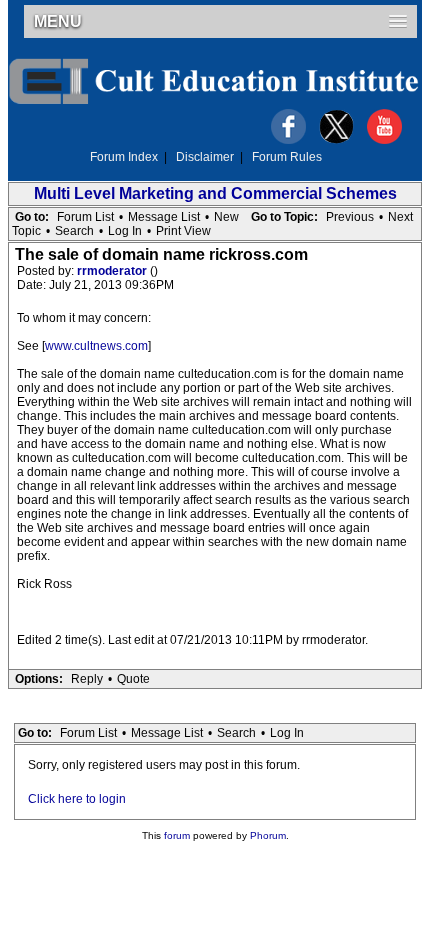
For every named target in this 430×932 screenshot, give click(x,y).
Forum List (85, 217)
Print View (183, 231)
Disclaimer (205, 157)
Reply (87, 679)
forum (177, 835)
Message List (164, 217)
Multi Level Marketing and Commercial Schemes (215, 193)
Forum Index (124, 157)
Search (74, 231)
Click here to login (77, 799)
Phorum (268, 835)
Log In (125, 231)
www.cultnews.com (96, 346)
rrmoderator (113, 271)
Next (400, 217)
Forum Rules (287, 157)
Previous (350, 217)
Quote (133, 679)
